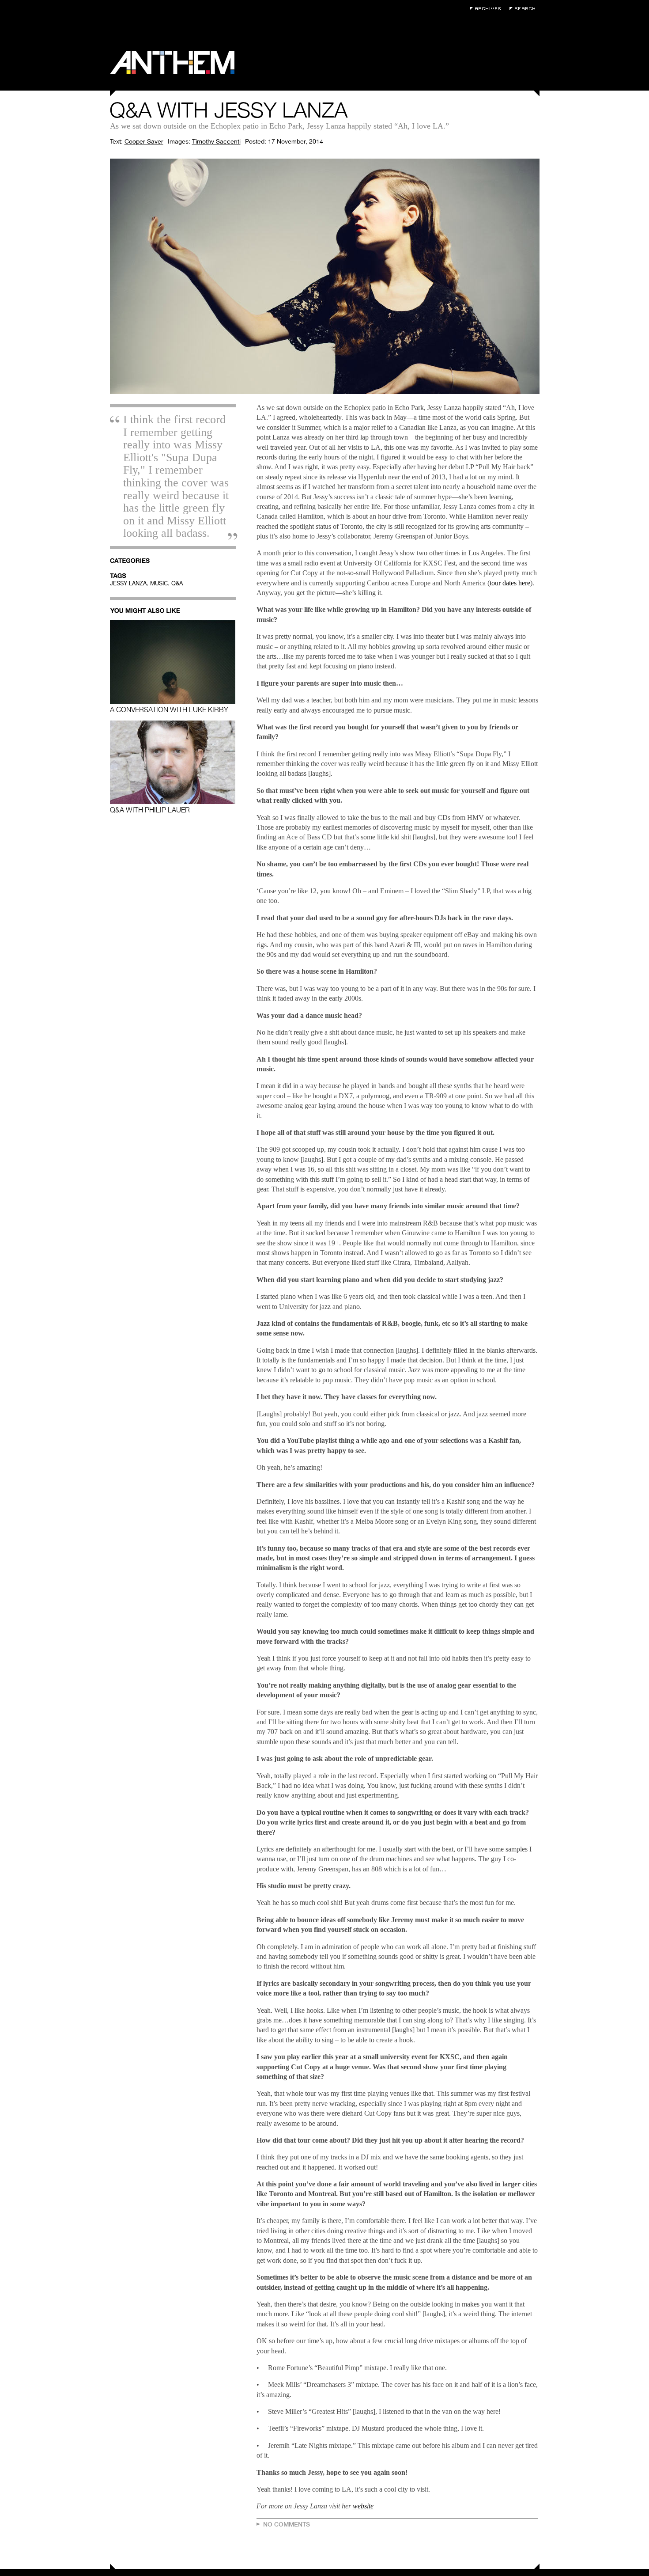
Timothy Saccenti (216, 141)
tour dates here (510, 583)
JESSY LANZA (128, 583)
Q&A (177, 583)
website (363, 2506)
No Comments (287, 2524)
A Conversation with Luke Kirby (169, 709)
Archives (487, 9)
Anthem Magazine (172, 63)
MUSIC (159, 583)
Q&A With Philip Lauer (150, 810)
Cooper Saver (144, 141)
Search (524, 9)
